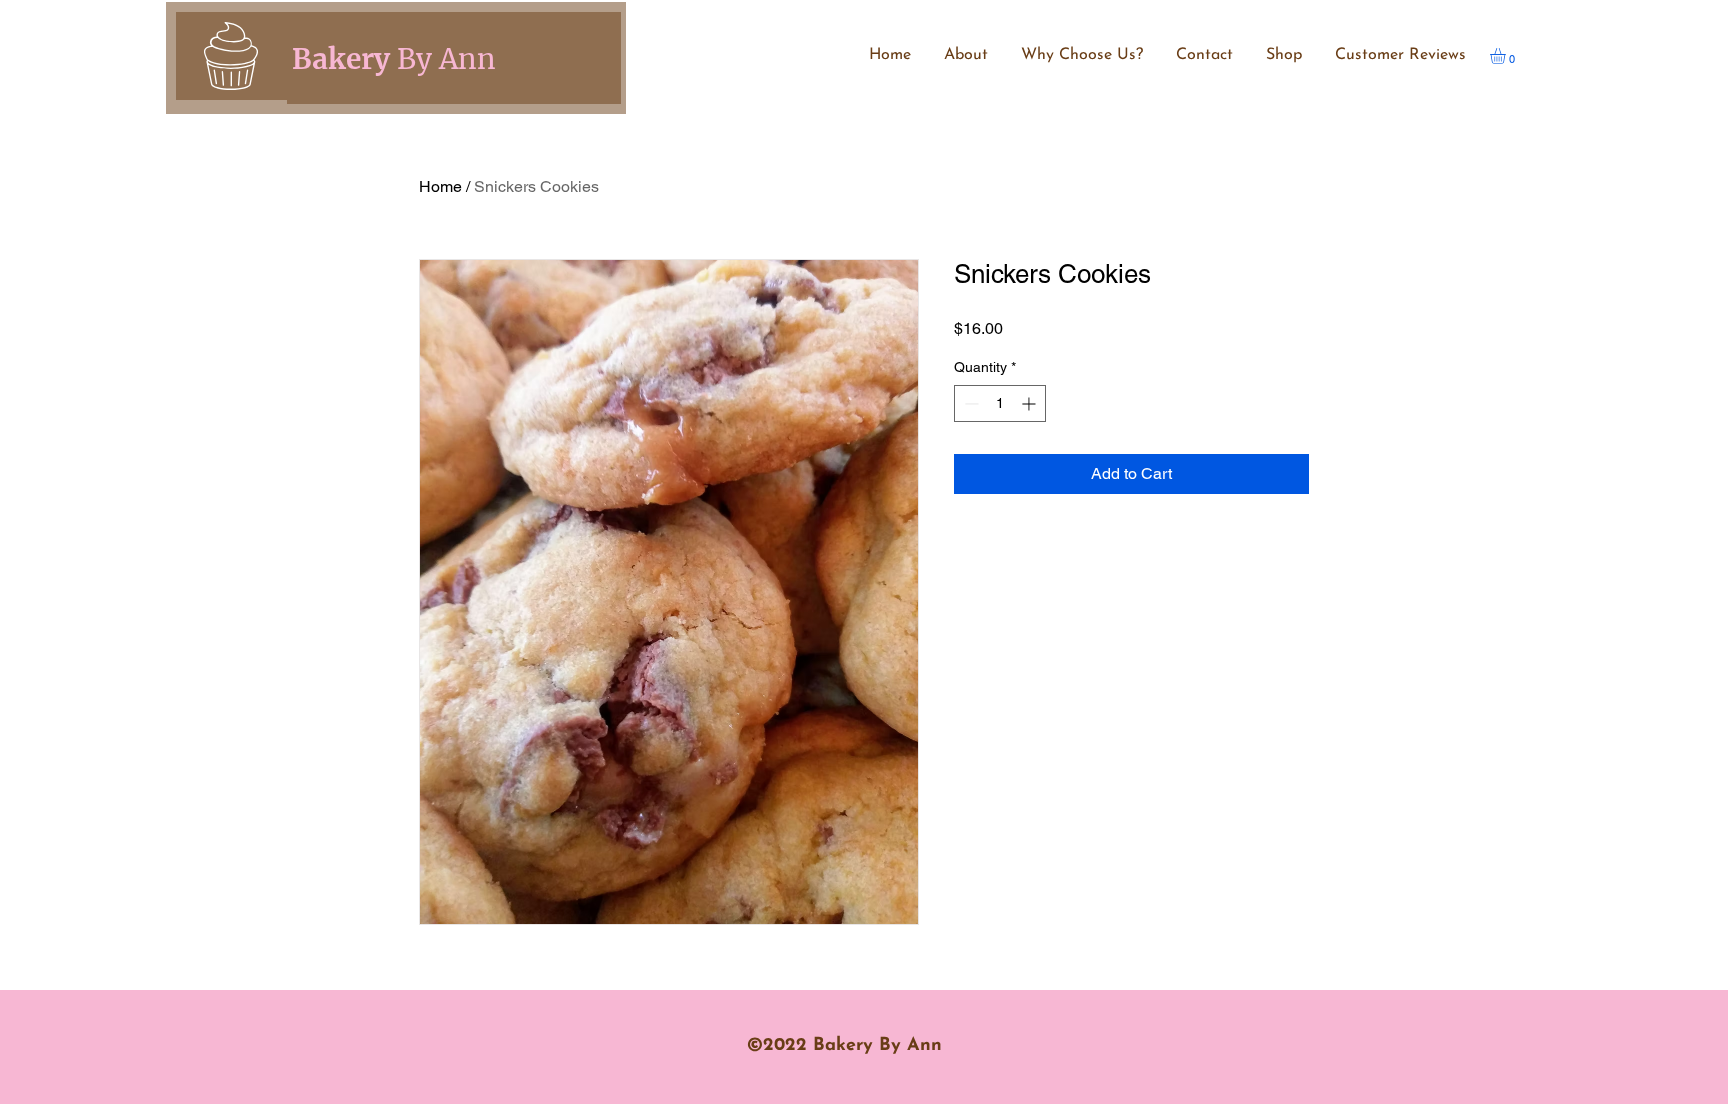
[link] (1507, 56)
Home (440, 186)
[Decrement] (969, 403)
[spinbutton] (1000, 403)
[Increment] (1030, 403)
